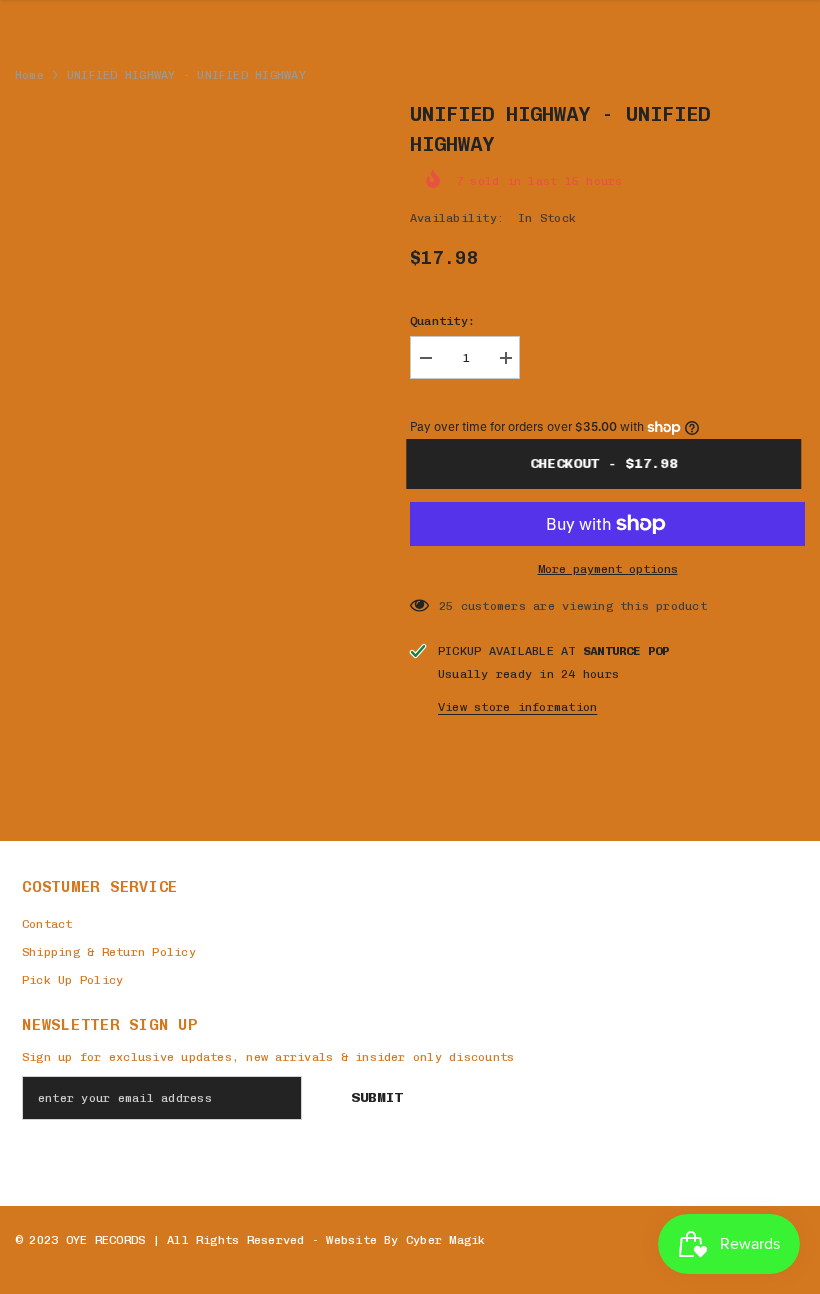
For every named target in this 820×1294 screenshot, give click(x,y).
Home (29, 75)
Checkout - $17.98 (609, 463)
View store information (517, 707)
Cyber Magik (446, 1240)
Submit (377, 1097)
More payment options (608, 569)
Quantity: (442, 321)
